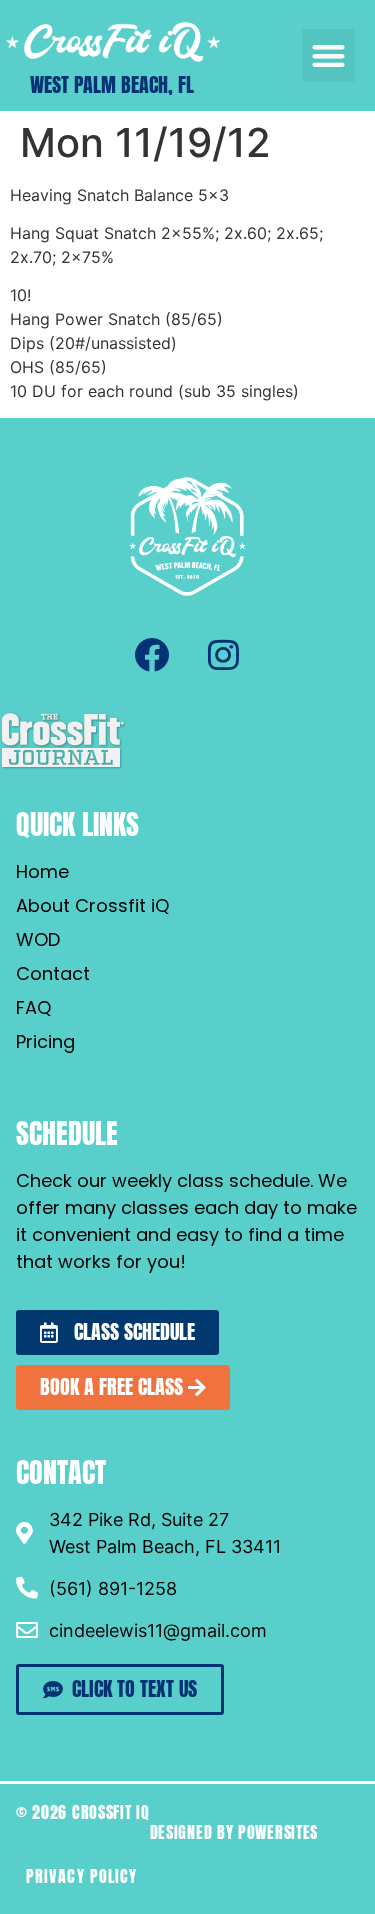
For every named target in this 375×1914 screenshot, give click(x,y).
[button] (328, 55)
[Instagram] (224, 654)
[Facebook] (152, 654)
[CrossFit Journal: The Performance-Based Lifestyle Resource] (62, 766)
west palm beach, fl (112, 84)
